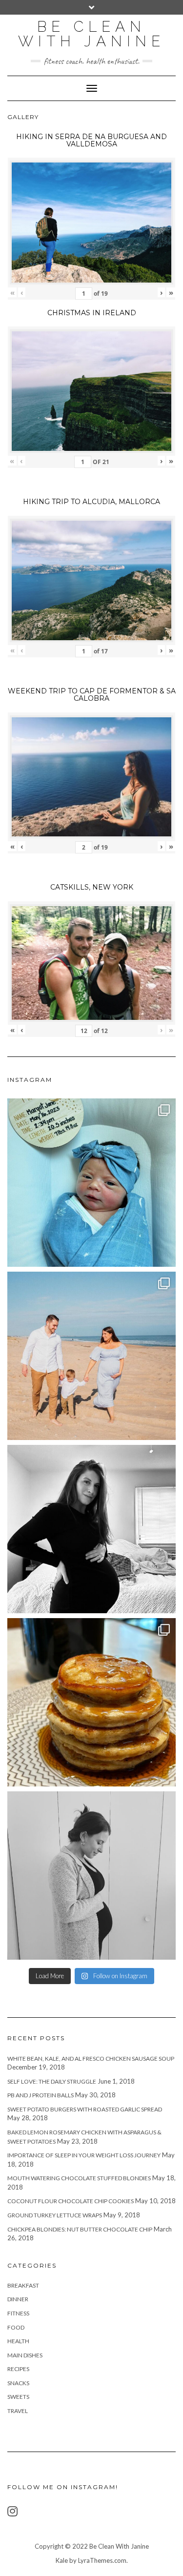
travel (18, 2411)
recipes (18, 2369)
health (18, 2341)
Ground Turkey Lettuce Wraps (55, 2215)
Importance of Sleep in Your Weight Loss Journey (84, 2155)
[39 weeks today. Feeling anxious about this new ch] (91, 1356)
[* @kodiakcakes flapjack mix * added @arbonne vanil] (91, 1702)
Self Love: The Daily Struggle (52, 2081)
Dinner (18, 2299)
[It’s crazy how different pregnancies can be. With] (91, 1876)
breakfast (23, 2285)
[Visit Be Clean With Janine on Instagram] (12, 2513)
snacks (18, 2383)
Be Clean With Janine (91, 34)
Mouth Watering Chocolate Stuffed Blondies (79, 2178)
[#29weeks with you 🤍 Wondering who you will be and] (91, 1529)
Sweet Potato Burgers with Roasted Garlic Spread (85, 2109)
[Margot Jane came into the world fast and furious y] (91, 1183)
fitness (18, 2313)
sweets (18, 2397)
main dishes (25, 2355)
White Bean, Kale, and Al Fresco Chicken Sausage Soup (91, 2059)
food (16, 2327)
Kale (62, 2560)
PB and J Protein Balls (41, 2095)
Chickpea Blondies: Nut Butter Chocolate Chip (80, 2229)
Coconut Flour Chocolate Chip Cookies (71, 2201)
